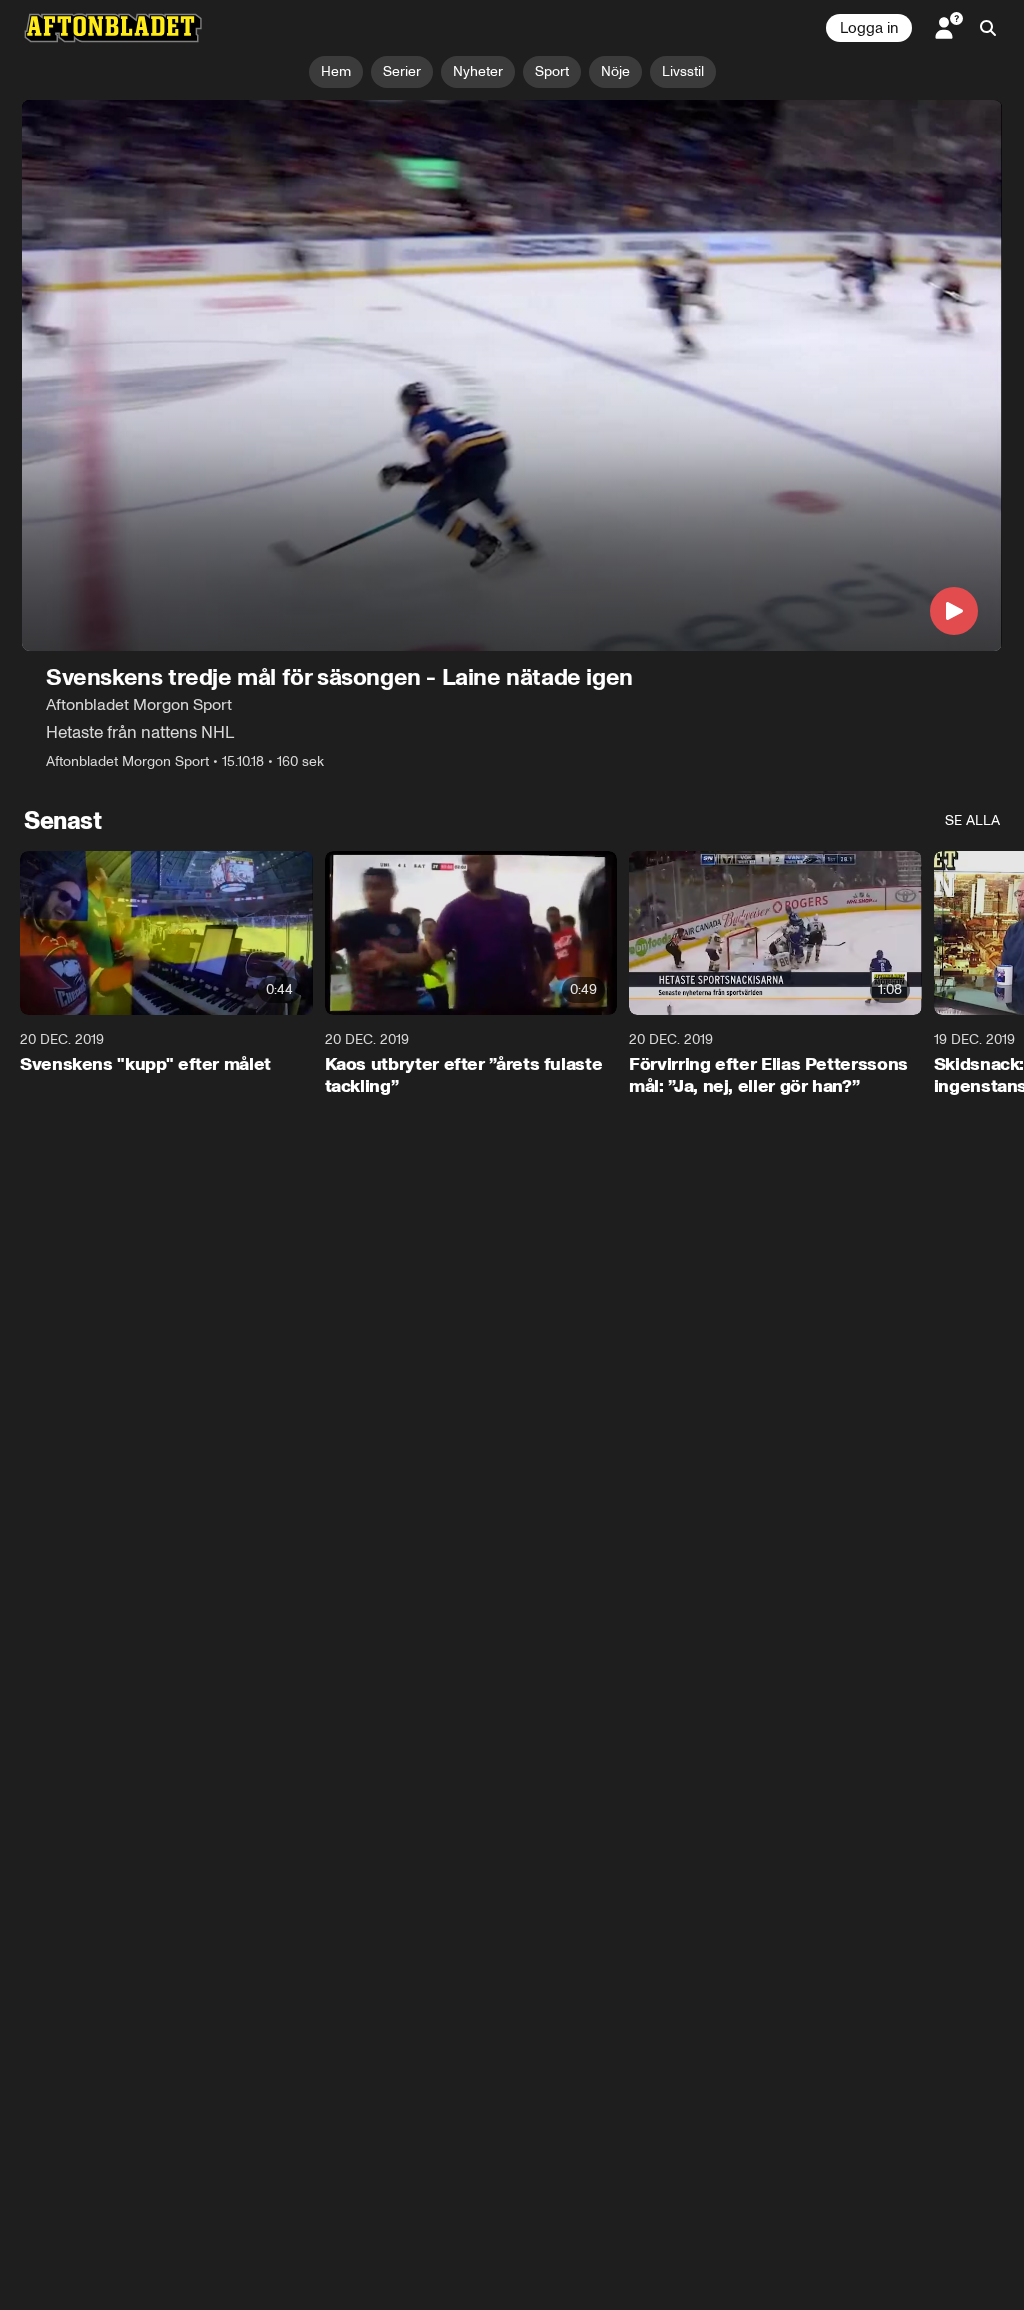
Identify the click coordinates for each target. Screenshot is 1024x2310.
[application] (512, 375)
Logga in (869, 28)
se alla (972, 820)
